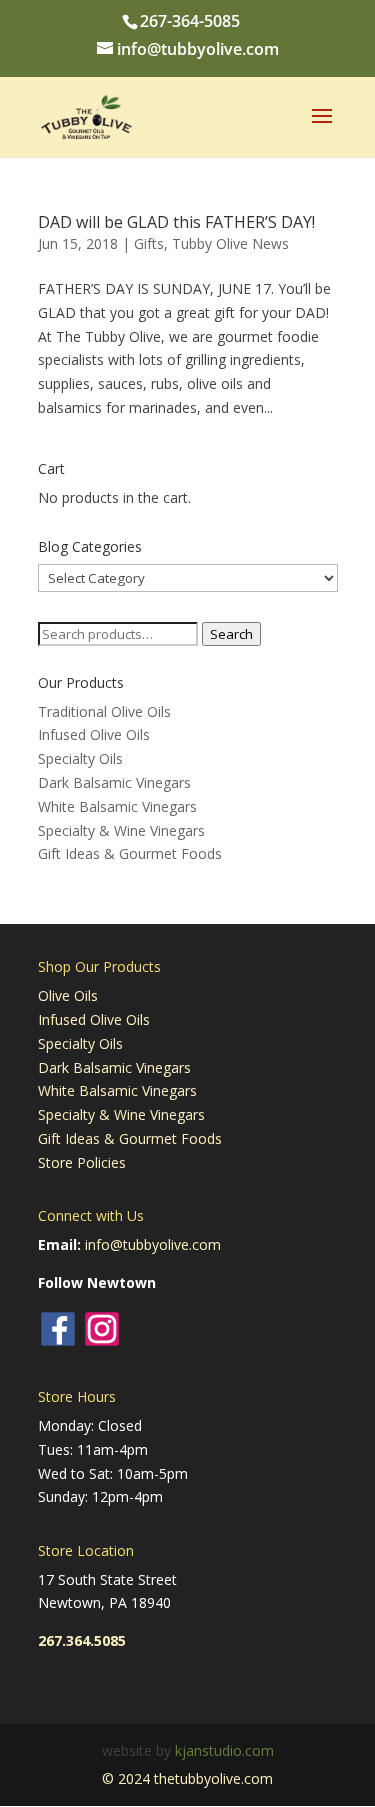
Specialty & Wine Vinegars (121, 830)
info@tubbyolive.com (153, 1244)
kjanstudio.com (224, 1750)
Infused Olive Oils (94, 734)
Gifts (149, 243)
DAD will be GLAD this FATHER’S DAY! (176, 222)
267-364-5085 (190, 21)
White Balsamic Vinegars (117, 806)
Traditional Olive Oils (104, 711)
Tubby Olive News (230, 243)
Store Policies (82, 1162)
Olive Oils (68, 995)
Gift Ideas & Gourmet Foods (130, 853)
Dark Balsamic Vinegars (114, 782)
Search (231, 634)
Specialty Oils (80, 758)
